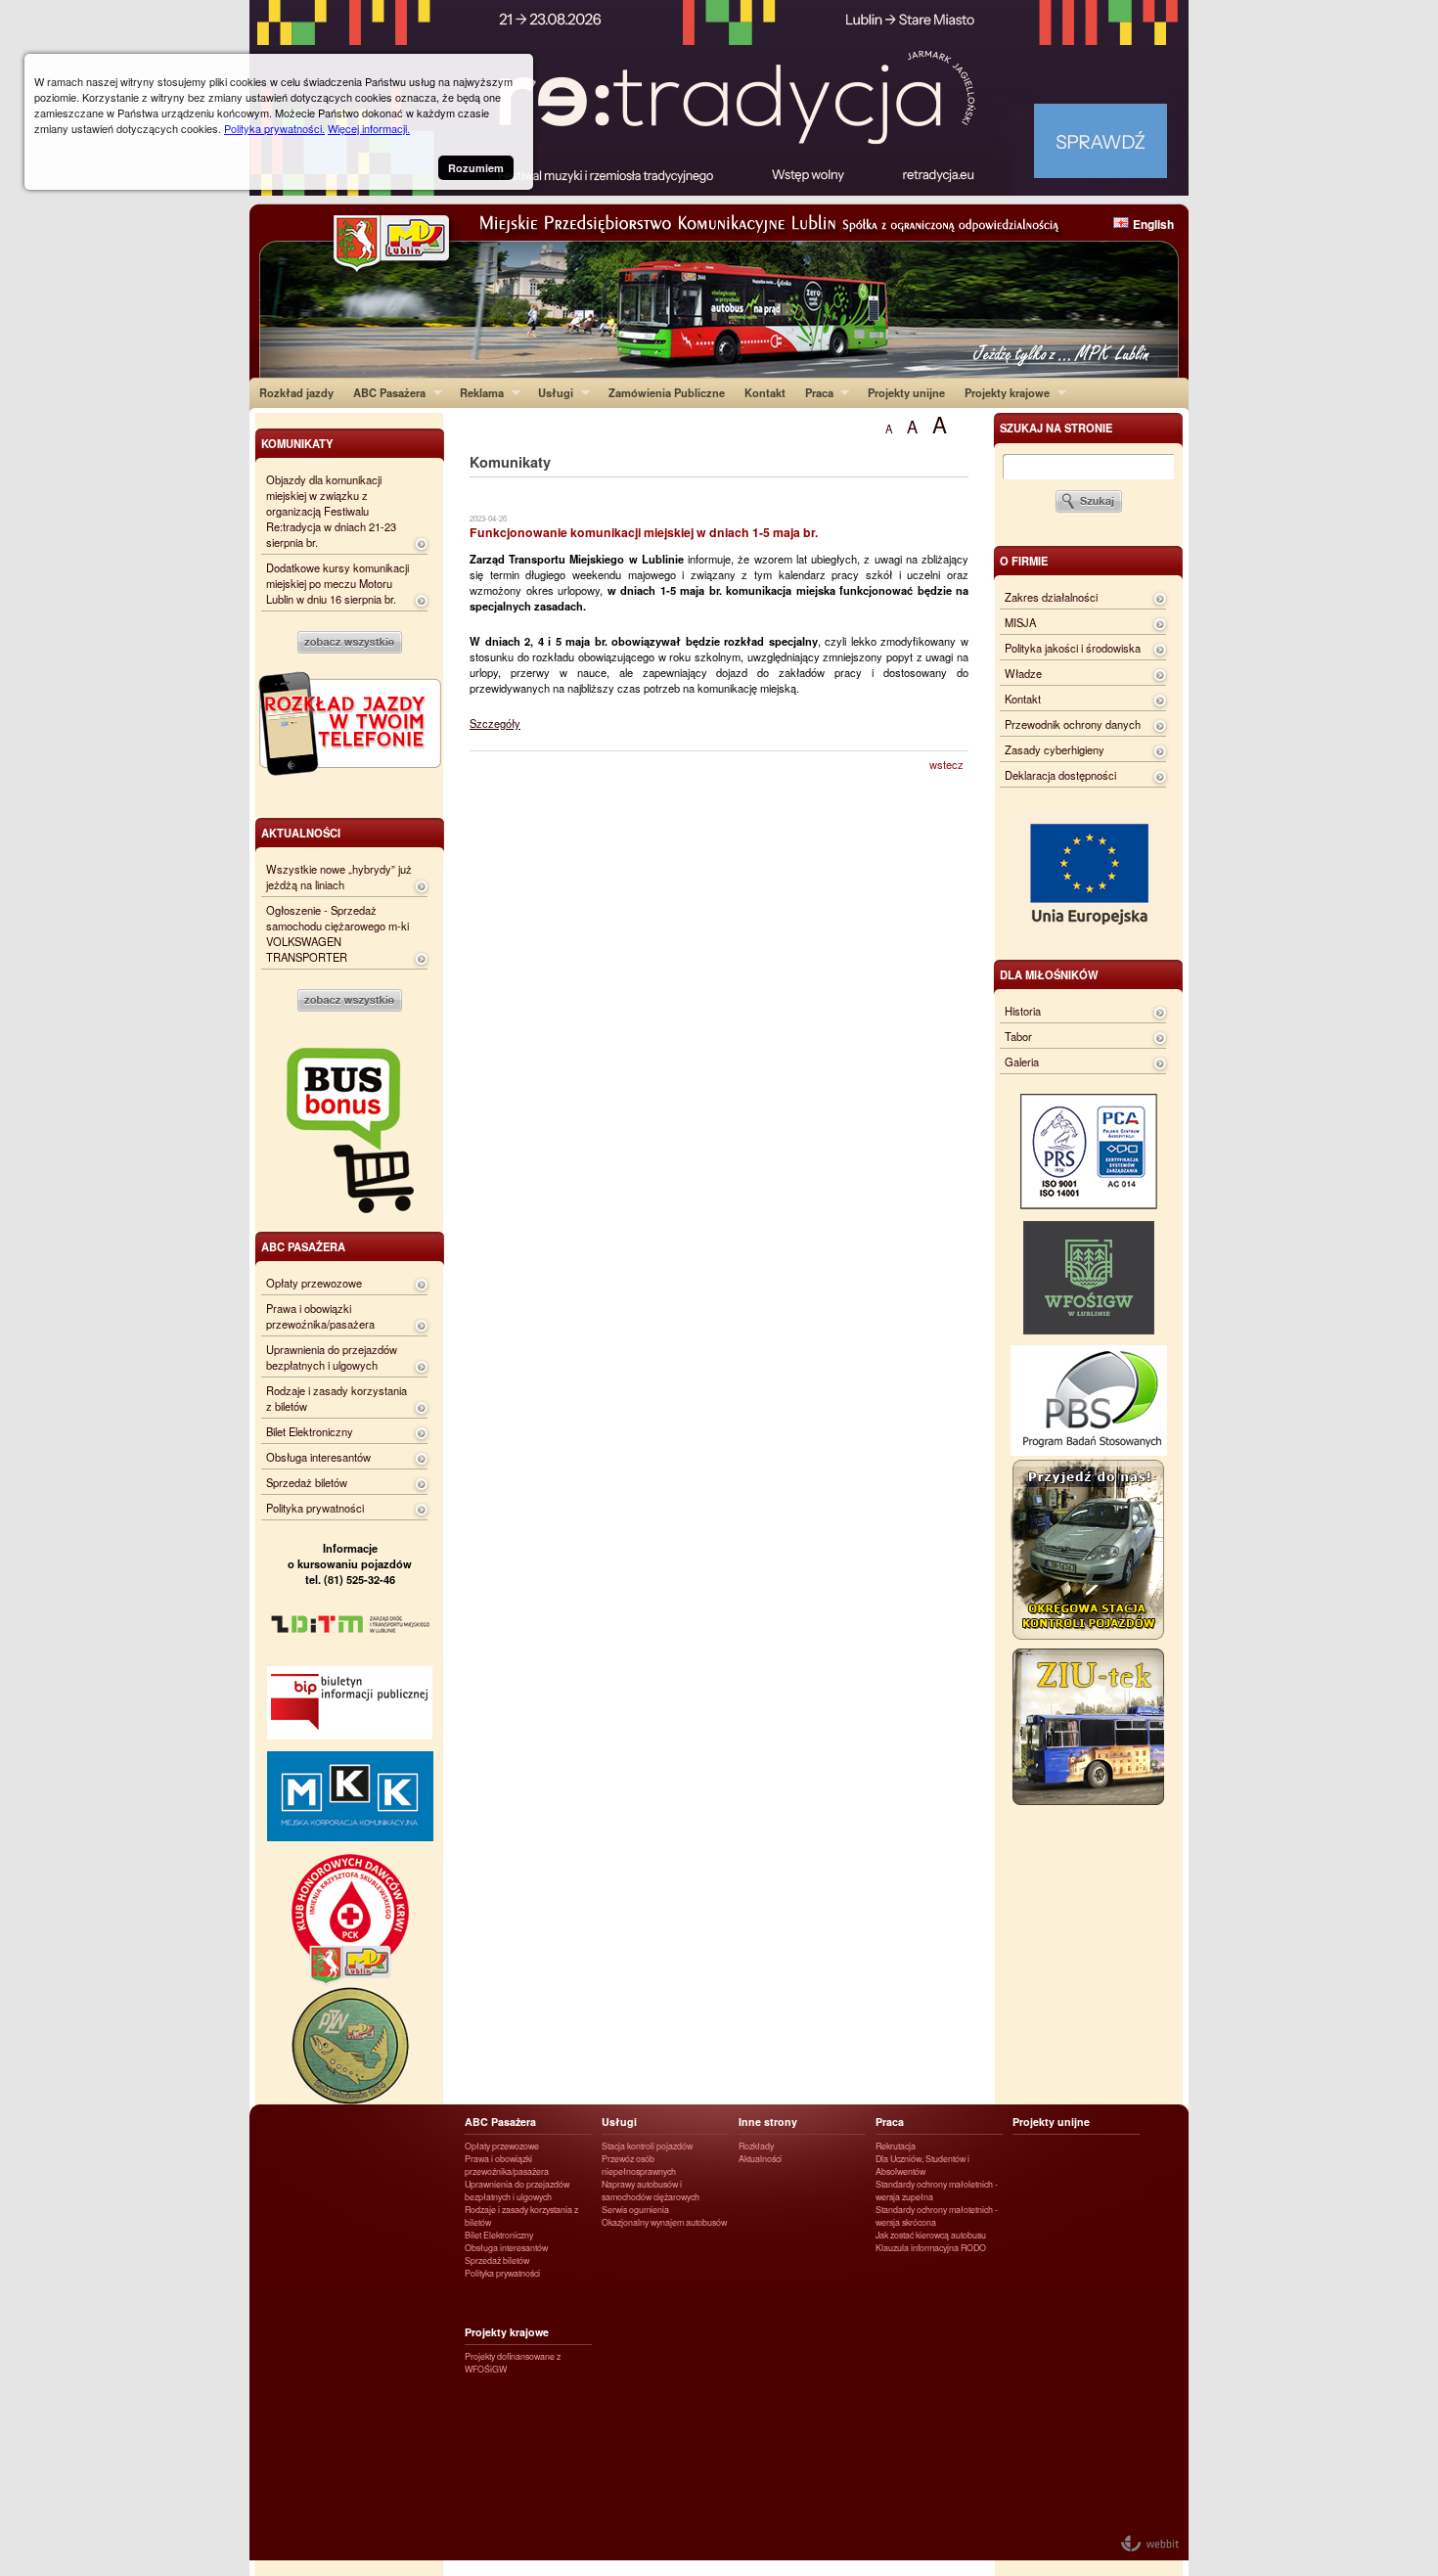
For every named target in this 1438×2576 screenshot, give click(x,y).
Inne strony (768, 2122)
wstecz (946, 764)
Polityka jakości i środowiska (1073, 648)
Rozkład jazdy (296, 392)
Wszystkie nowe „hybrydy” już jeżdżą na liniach (339, 877)
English (1153, 224)
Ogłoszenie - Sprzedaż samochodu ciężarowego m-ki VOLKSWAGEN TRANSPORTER (337, 933)
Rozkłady (756, 2146)
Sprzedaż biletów (307, 1482)
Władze (1023, 673)
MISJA (1020, 622)
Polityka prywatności (315, 1508)
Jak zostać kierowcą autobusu (931, 2235)
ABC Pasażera (384, 392)
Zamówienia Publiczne (667, 392)
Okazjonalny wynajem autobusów (664, 2222)
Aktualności (760, 2159)
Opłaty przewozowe (314, 1283)
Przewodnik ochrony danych (1073, 724)
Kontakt (765, 392)
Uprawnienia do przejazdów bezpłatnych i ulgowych (332, 1357)
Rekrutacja (896, 2146)
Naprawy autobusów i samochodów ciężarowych (651, 2191)
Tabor (1018, 1036)
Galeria (1022, 1062)
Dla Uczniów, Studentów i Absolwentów (922, 2165)
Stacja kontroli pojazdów (647, 2146)
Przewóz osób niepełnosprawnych (639, 2165)
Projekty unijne (906, 392)
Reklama (477, 392)
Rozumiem (476, 168)
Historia (1023, 1011)
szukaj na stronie (1056, 428)
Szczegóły (495, 723)
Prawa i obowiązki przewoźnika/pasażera (320, 1316)
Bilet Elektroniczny (310, 1431)
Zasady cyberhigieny (1055, 749)
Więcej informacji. (369, 128)
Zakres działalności (1051, 597)
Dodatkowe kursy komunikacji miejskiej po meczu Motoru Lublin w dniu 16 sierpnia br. (337, 583)
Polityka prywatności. (274, 128)
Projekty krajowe (1002, 392)
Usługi (551, 392)
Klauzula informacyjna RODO (931, 2248)
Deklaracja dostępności (1060, 775)
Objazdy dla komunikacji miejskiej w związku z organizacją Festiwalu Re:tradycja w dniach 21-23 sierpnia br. (331, 511)
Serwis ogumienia (635, 2210)
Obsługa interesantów (318, 1457)
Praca (814, 392)
